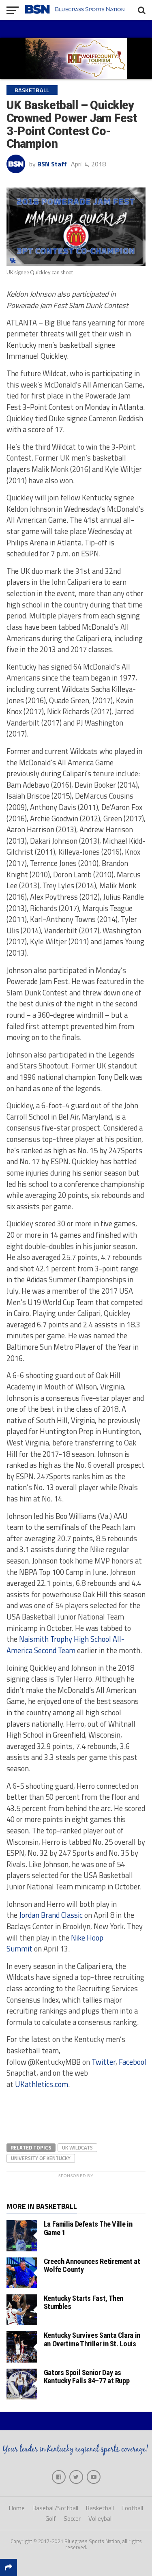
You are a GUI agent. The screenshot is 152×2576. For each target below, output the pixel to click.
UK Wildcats (77, 2147)
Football (132, 2508)
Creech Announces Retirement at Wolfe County (92, 2265)
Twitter (104, 2062)
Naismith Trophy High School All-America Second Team (65, 1645)
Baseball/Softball (55, 2508)
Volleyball (101, 2519)
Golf (51, 2519)
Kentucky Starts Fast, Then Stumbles (83, 2302)
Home (17, 2508)
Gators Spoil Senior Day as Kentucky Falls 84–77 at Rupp (87, 2377)
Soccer (72, 2519)
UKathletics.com (42, 2084)
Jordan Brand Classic (51, 1915)
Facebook (133, 2062)
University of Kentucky (41, 2158)
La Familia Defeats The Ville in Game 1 (88, 2228)
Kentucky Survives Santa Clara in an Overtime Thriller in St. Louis (92, 2339)
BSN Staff (52, 164)
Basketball (100, 2508)
